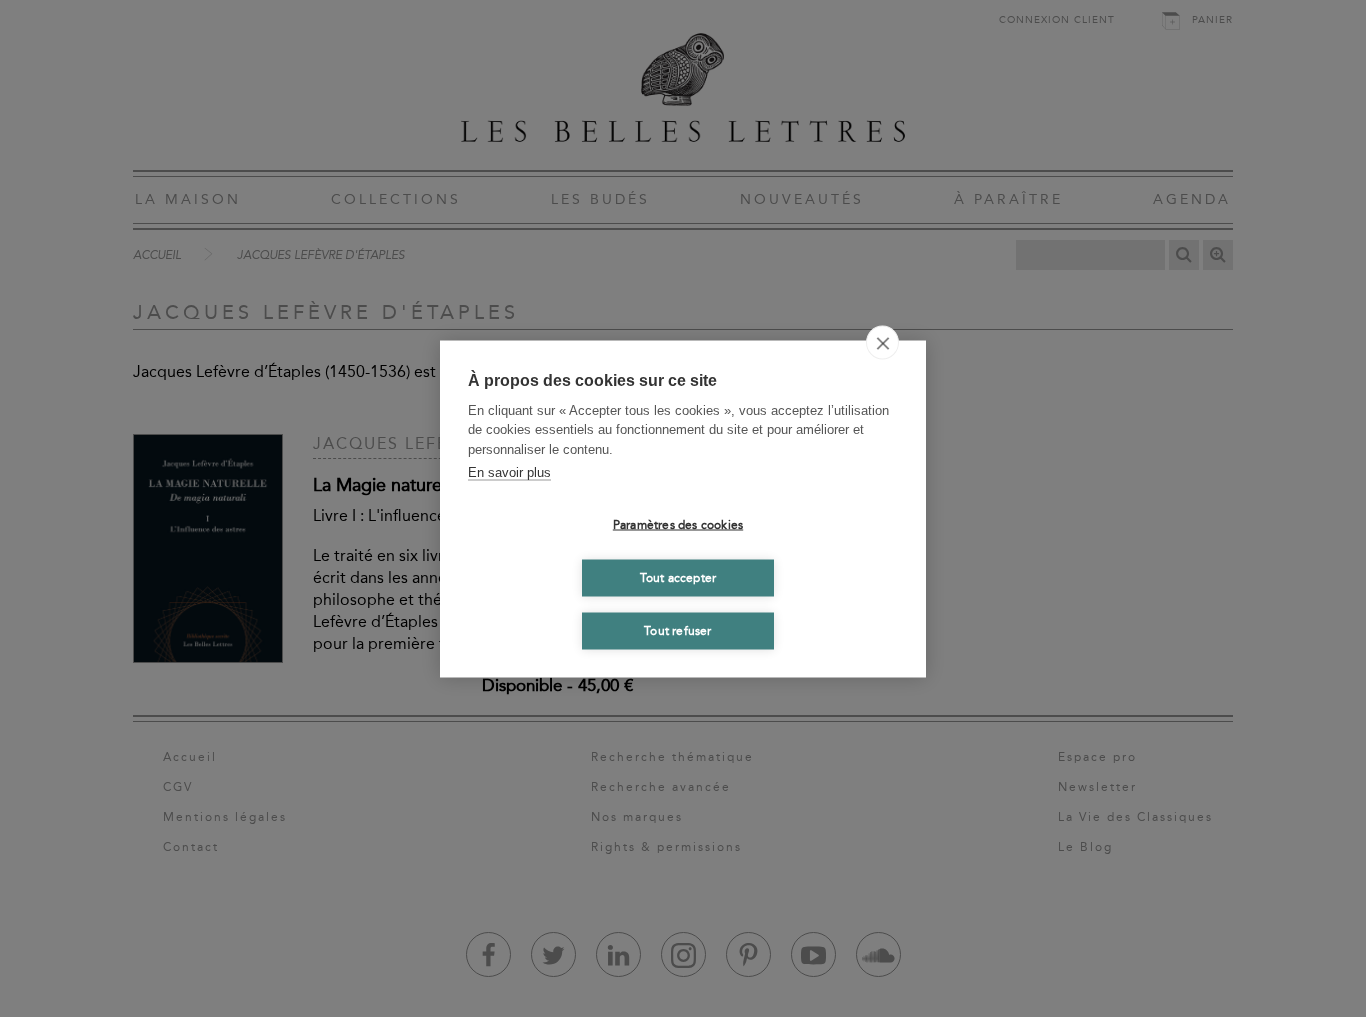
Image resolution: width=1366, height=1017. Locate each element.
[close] (882, 342)
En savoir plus (509, 472)
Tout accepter (678, 578)
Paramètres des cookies (678, 525)
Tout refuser (677, 631)
